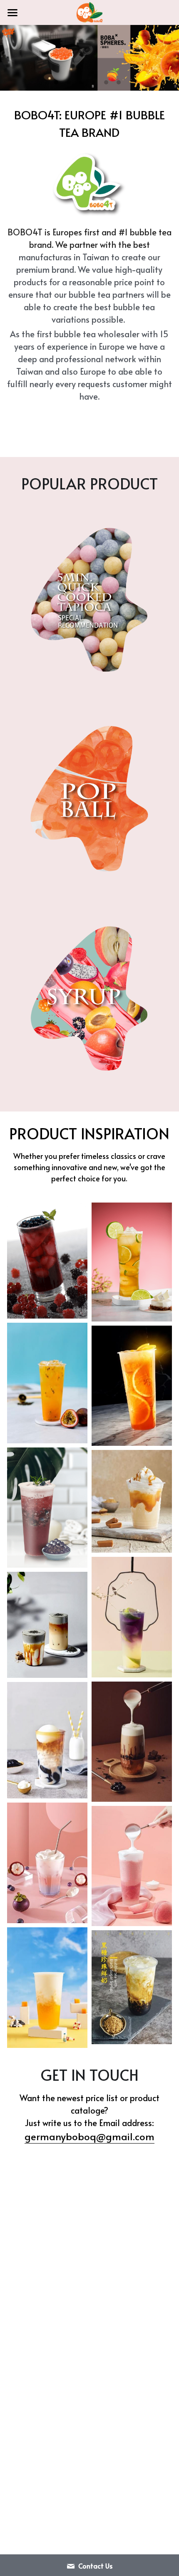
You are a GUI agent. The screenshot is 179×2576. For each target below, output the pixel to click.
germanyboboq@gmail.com (89, 2136)
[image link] (89, 12)
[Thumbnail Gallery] (47, 1261)
